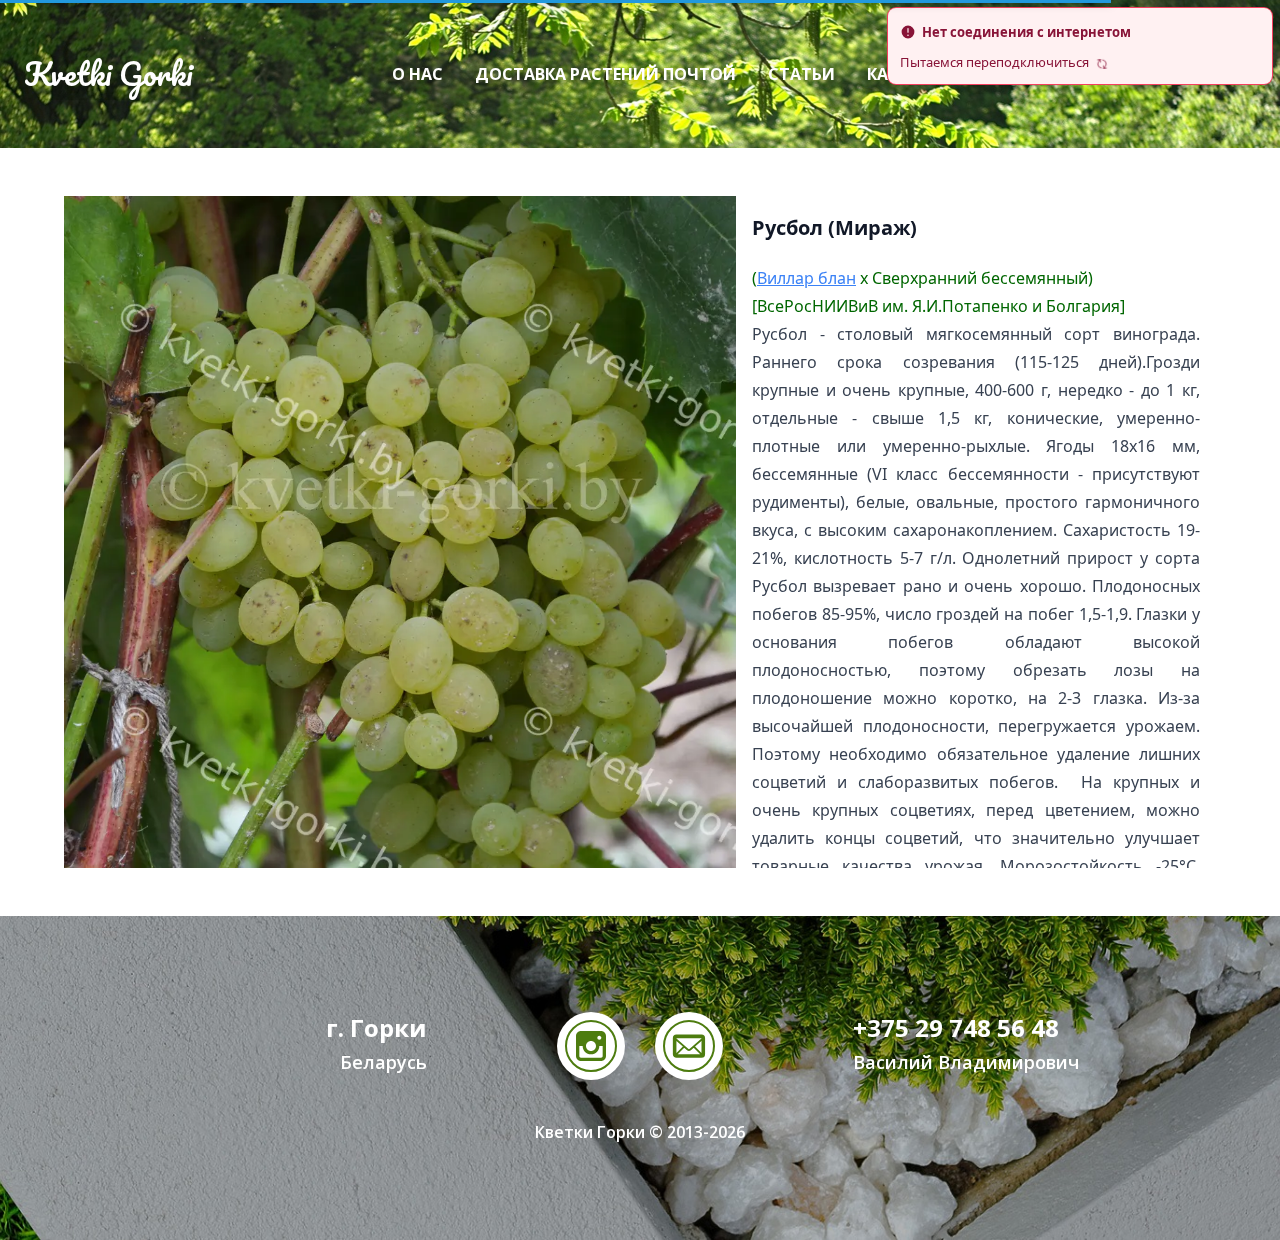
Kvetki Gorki (108, 74)
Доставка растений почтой (605, 74)
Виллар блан (806, 278)
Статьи (801, 74)
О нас (417, 74)
